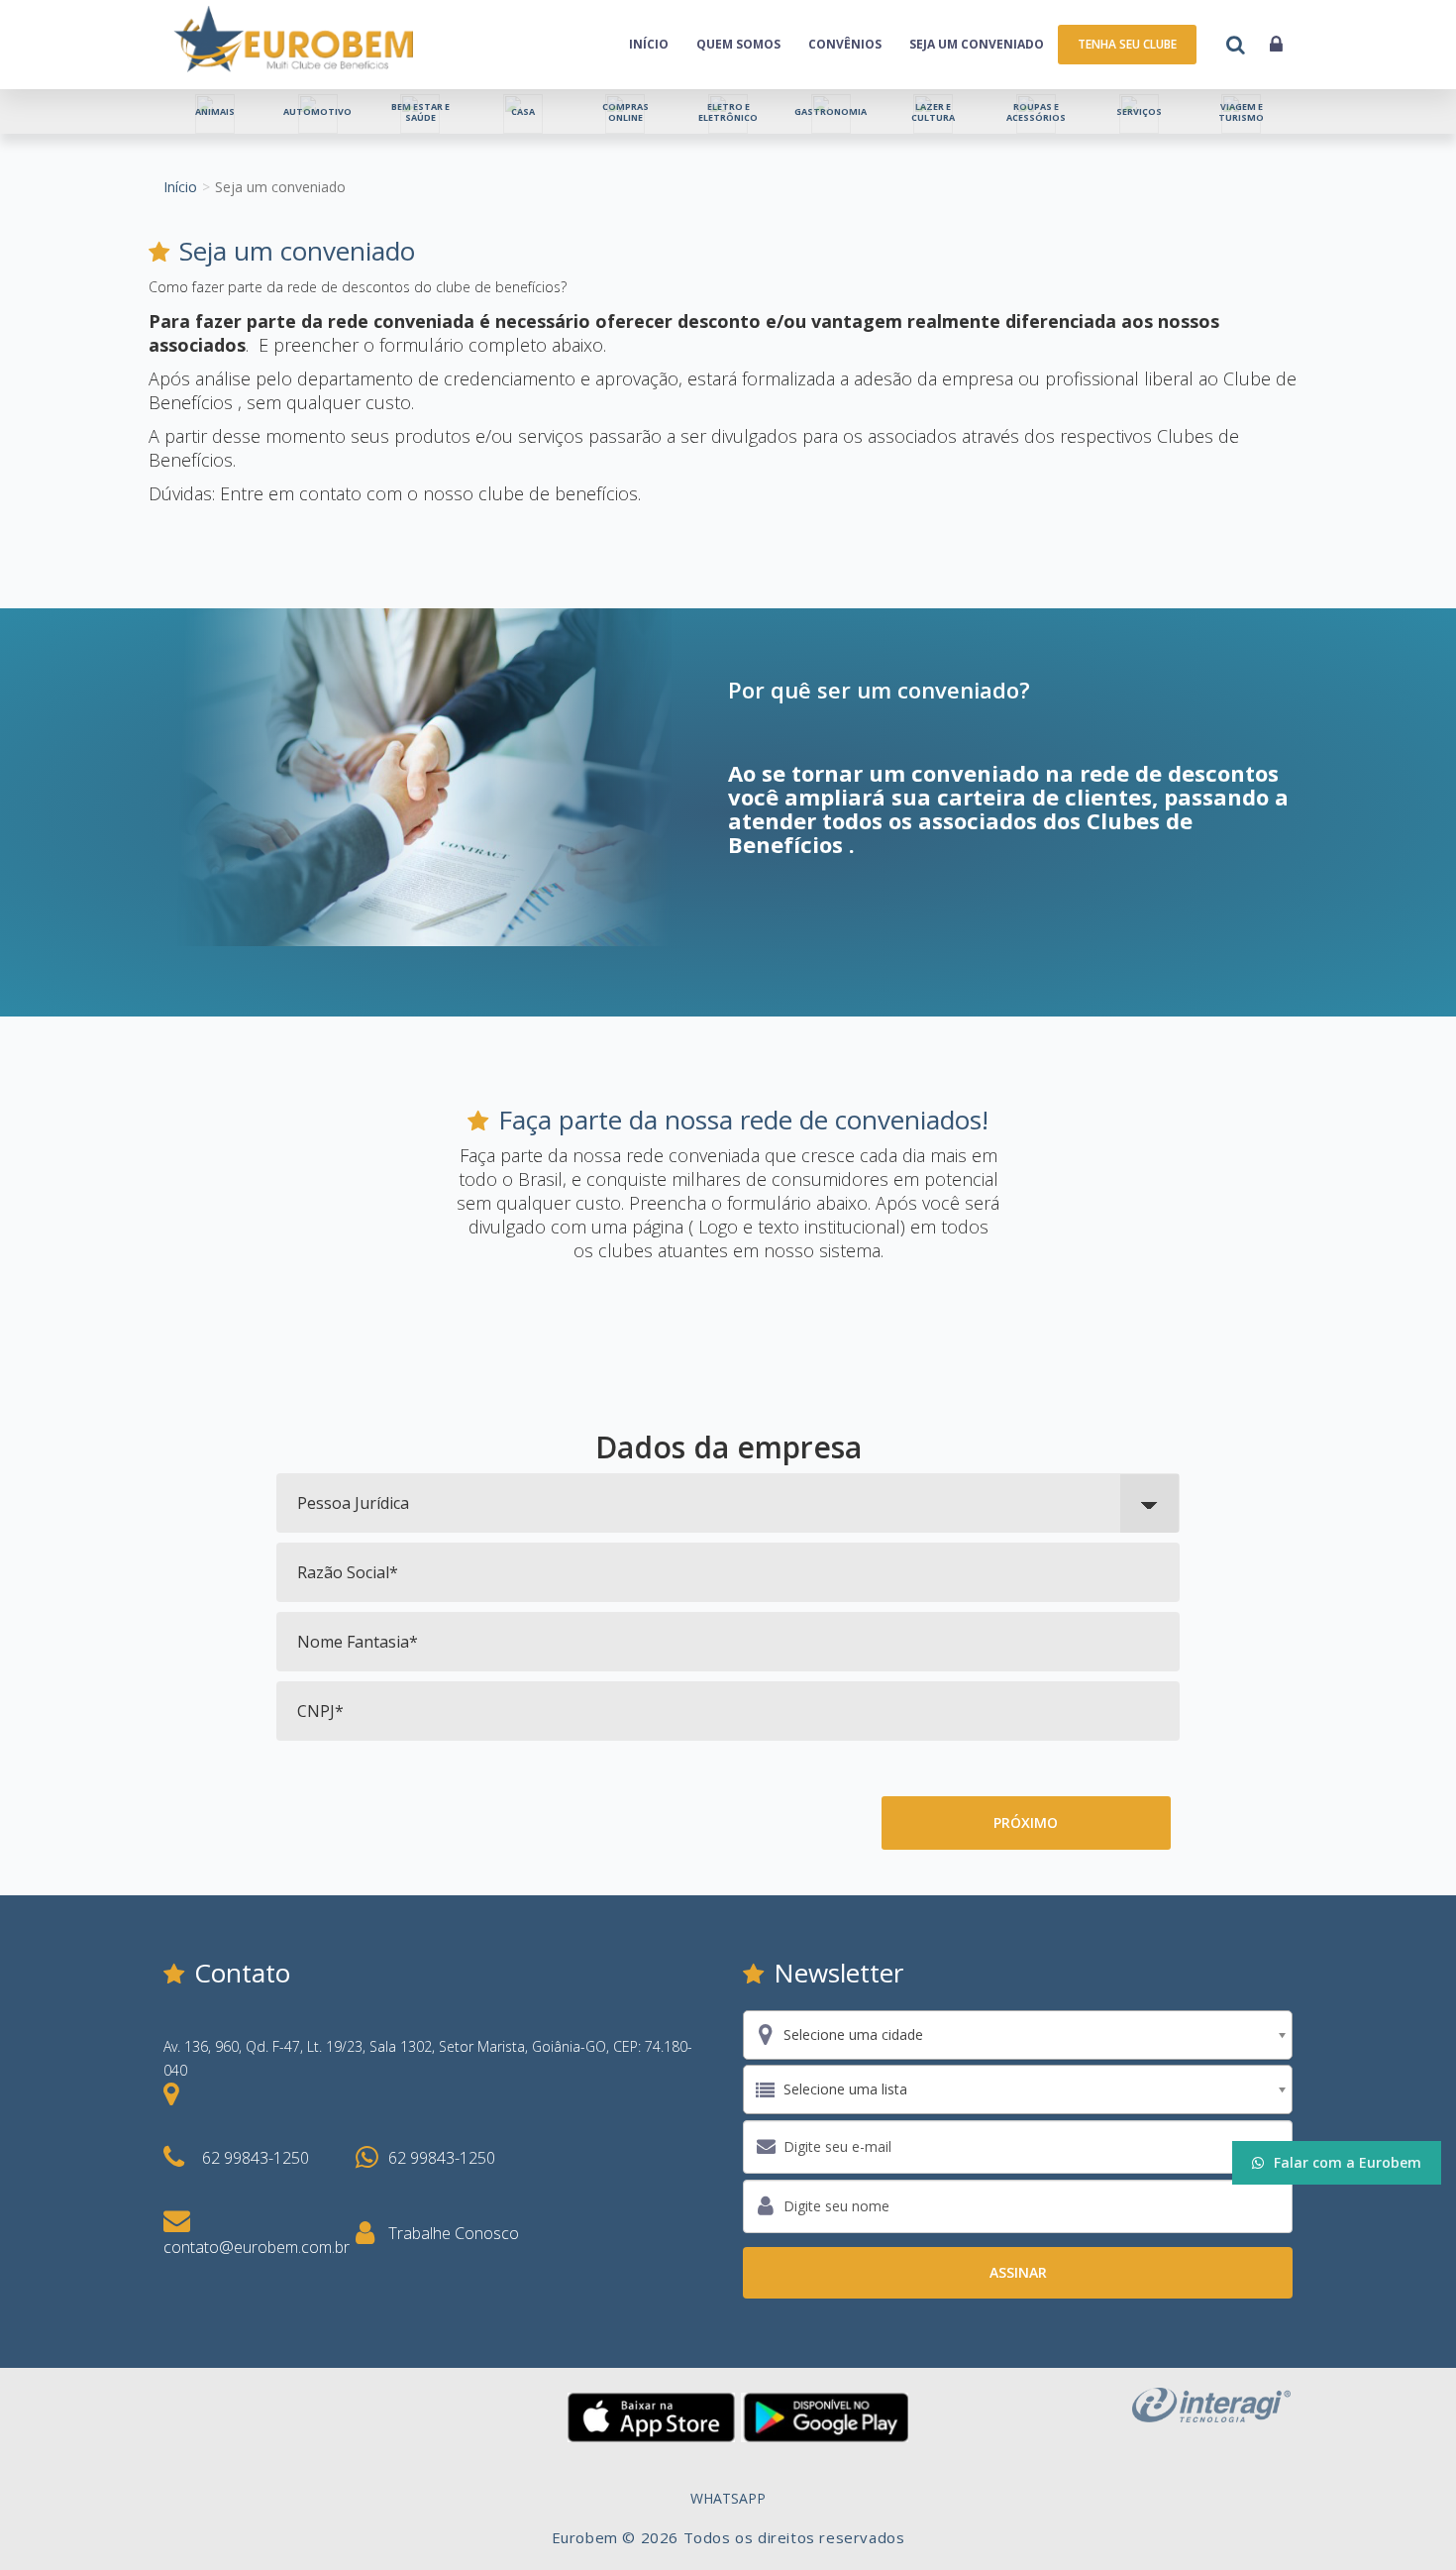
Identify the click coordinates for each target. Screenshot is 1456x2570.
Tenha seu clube (1127, 44)
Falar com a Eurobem (1348, 2162)
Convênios (845, 44)
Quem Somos (738, 44)
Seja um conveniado (977, 44)
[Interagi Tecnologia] (1211, 2403)
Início (649, 44)
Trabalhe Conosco (454, 2233)
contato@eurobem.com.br (257, 2247)
